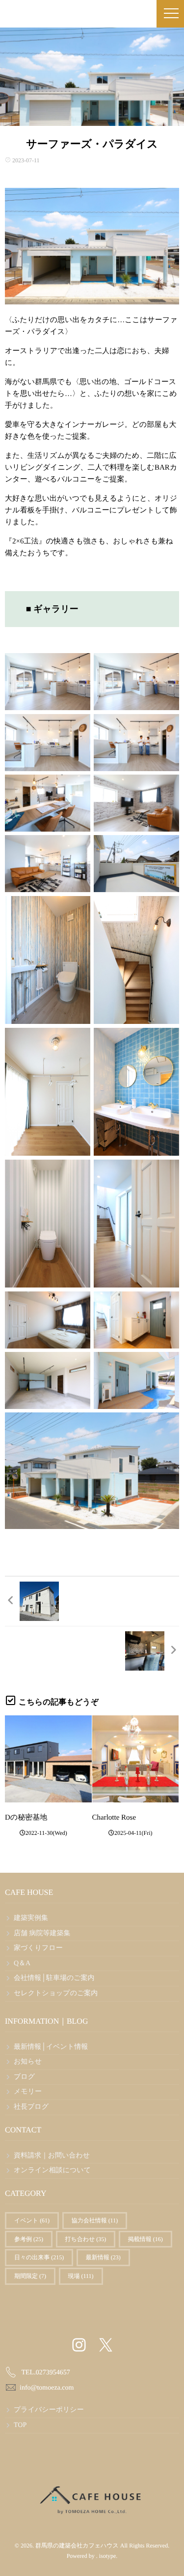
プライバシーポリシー (49, 2410)
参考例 (29, 2239)
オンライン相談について (52, 2171)
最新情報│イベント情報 (51, 2047)
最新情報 (103, 2257)
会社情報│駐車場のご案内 (54, 1978)
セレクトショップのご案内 (56, 1993)
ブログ (24, 2077)
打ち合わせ (86, 2239)
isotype (108, 2556)
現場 (81, 2276)
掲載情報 (145, 2239)
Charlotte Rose (114, 1818)
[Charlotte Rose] (136, 1759)
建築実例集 (31, 1918)
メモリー (28, 2092)
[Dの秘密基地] (48, 1759)
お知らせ (28, 2062)
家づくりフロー (38, 1948)
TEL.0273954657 (46, 2373)
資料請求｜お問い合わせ (52, 2156)
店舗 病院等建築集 (42, 1933)
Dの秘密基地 (26, 1818)
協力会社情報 (95, 2220)
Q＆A (22, 1963)
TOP (20, 2425)
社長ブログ (31, 2107)
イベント (32, 2220)
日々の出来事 (39, 2257)
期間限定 (30, 2276)
